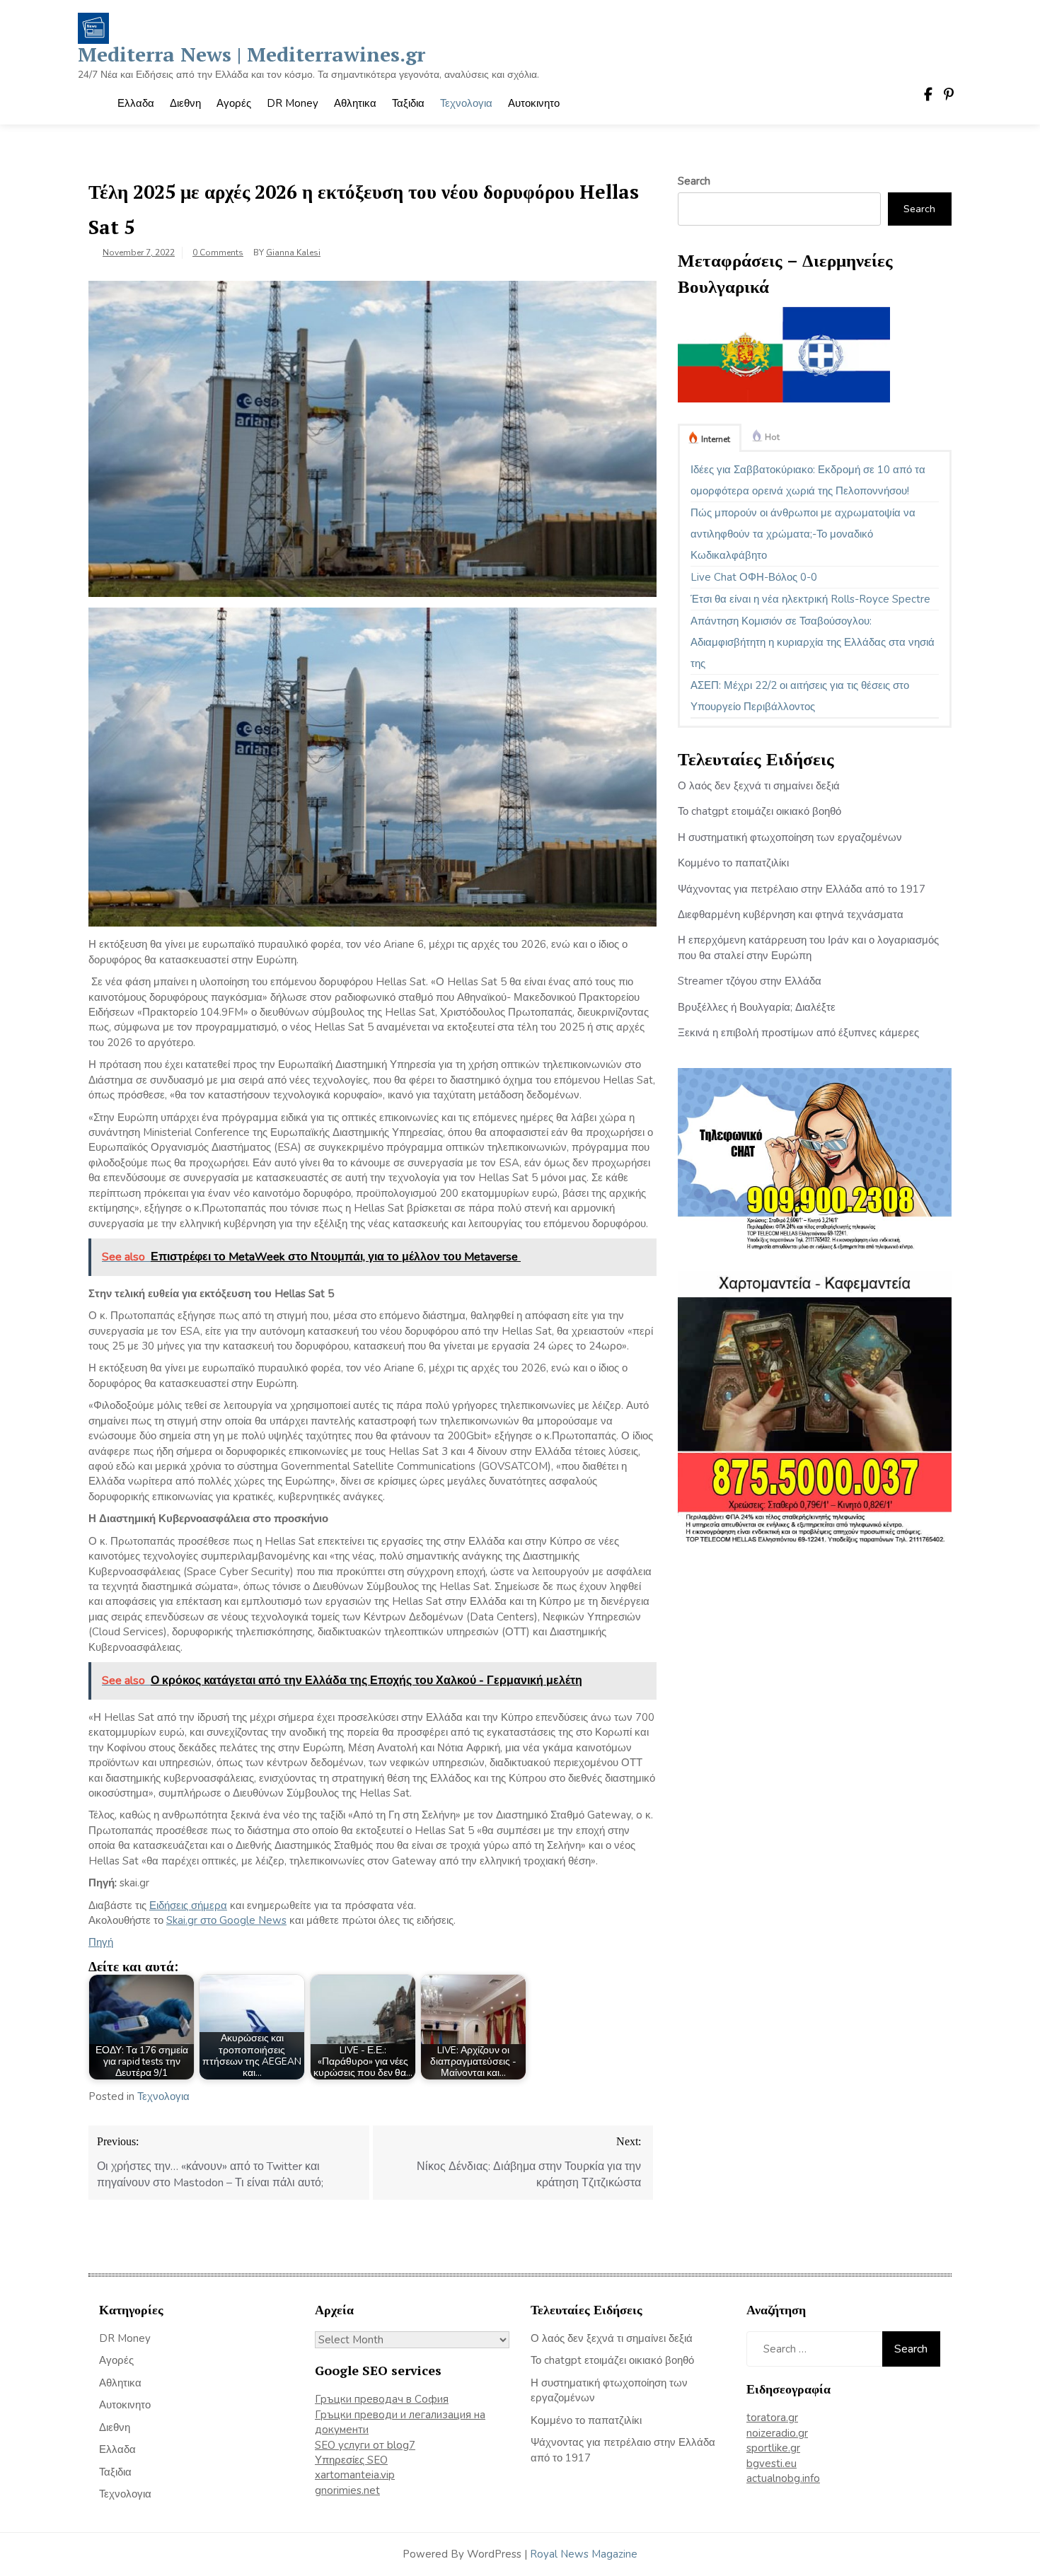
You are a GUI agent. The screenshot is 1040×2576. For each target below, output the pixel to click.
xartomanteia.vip (355, 2475)
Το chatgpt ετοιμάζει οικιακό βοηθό (759, 811)
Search (694, 181)
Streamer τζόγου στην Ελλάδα (750, 981)
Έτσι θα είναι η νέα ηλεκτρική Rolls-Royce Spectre (810, 599)
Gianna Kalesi (293, 253)
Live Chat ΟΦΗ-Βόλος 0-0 (754, 577)
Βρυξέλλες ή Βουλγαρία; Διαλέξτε (757, 1007)
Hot (772, 437)
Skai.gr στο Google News (226, 1920)
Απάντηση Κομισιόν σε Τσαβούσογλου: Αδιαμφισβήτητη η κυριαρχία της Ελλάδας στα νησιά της (813, 642)
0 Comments (218, 253)
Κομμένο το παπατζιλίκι (733, 863)
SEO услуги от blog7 (365, 2445)
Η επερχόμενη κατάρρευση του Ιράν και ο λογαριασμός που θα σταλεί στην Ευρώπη (808, 947)
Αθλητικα (355, 103)
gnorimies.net (347, 2490)
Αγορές (234, 103)
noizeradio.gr (777, 2433)
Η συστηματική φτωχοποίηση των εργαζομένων (790, 837)
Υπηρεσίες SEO (351, 2460)
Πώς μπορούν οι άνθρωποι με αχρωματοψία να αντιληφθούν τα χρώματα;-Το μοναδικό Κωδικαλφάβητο (803, 534)
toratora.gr (772, 2418)
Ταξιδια (408, 103)
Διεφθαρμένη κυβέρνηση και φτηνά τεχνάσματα (791, 915)
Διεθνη (185, 103)
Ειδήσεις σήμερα (188, 1905)
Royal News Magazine (584, 2554)
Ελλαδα (136, 103)
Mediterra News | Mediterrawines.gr (252, 54)
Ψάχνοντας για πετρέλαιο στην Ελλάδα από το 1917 (802, 889)
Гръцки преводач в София (382, 2399)
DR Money (293, 103)
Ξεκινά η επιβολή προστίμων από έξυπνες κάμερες (798, 1033)
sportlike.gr (773, 2448)
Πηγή (101, 1942)
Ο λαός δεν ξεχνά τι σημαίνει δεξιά (759, 786)
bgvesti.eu (772, 2464)
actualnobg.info (783, 2478)
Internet (716, 439)
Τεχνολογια (466, 103)
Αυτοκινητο (534, 103)
